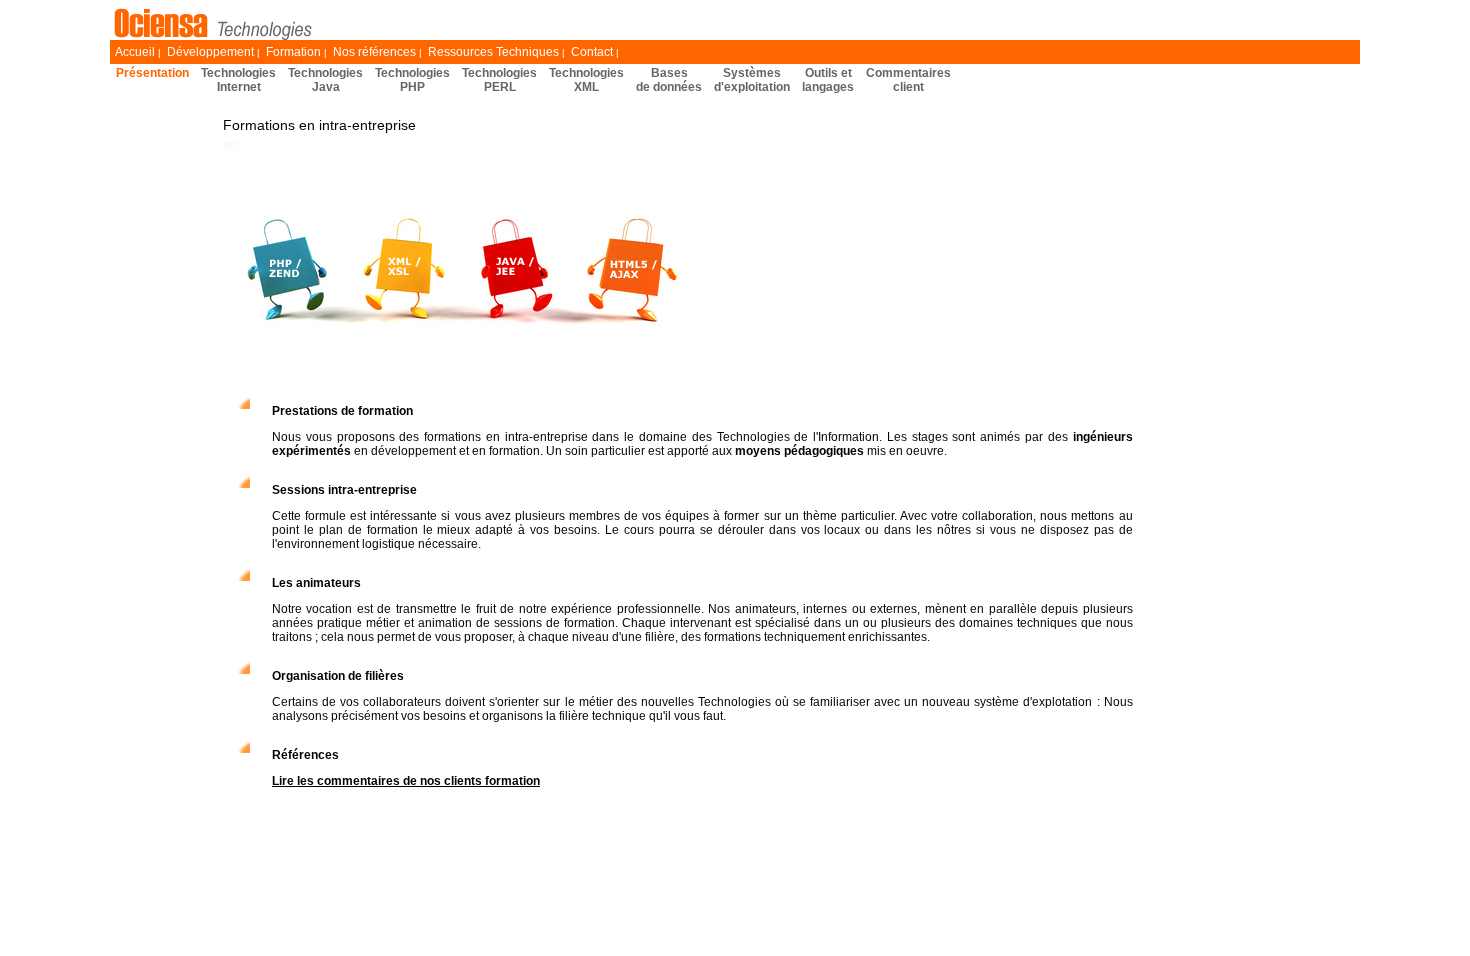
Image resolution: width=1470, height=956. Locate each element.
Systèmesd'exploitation (752, 80)
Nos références (374, 52)
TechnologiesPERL (499, 80)
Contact (592, 52)
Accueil (135, 52)
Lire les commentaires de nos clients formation (406, 781)
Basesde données (669, 80)
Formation (293, 52)
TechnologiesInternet (238, 80)
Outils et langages (828, 80)
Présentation (152, 73)
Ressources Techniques (493, 52)
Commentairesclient (908, 80)
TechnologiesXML (586, 80)
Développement (210, 52)
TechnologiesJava (325, 80)
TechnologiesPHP (412, 80)
